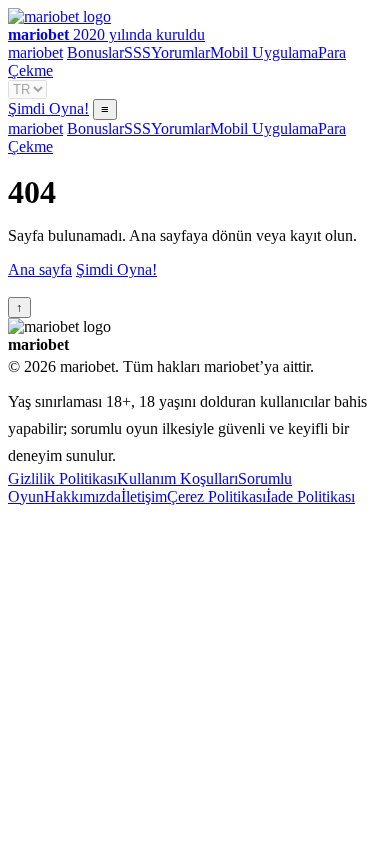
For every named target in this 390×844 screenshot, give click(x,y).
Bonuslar (95, 52)
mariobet (35, 52)
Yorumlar (180, 52)
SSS (137, 52)
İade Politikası (310, 496)
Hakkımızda (82, 496)
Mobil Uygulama (264, 52)
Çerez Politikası (216, 496)
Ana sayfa (40, 269)
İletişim (144, 496)
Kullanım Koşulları (177, 478)
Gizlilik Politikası (62, 478)
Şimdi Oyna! (48, 108)
